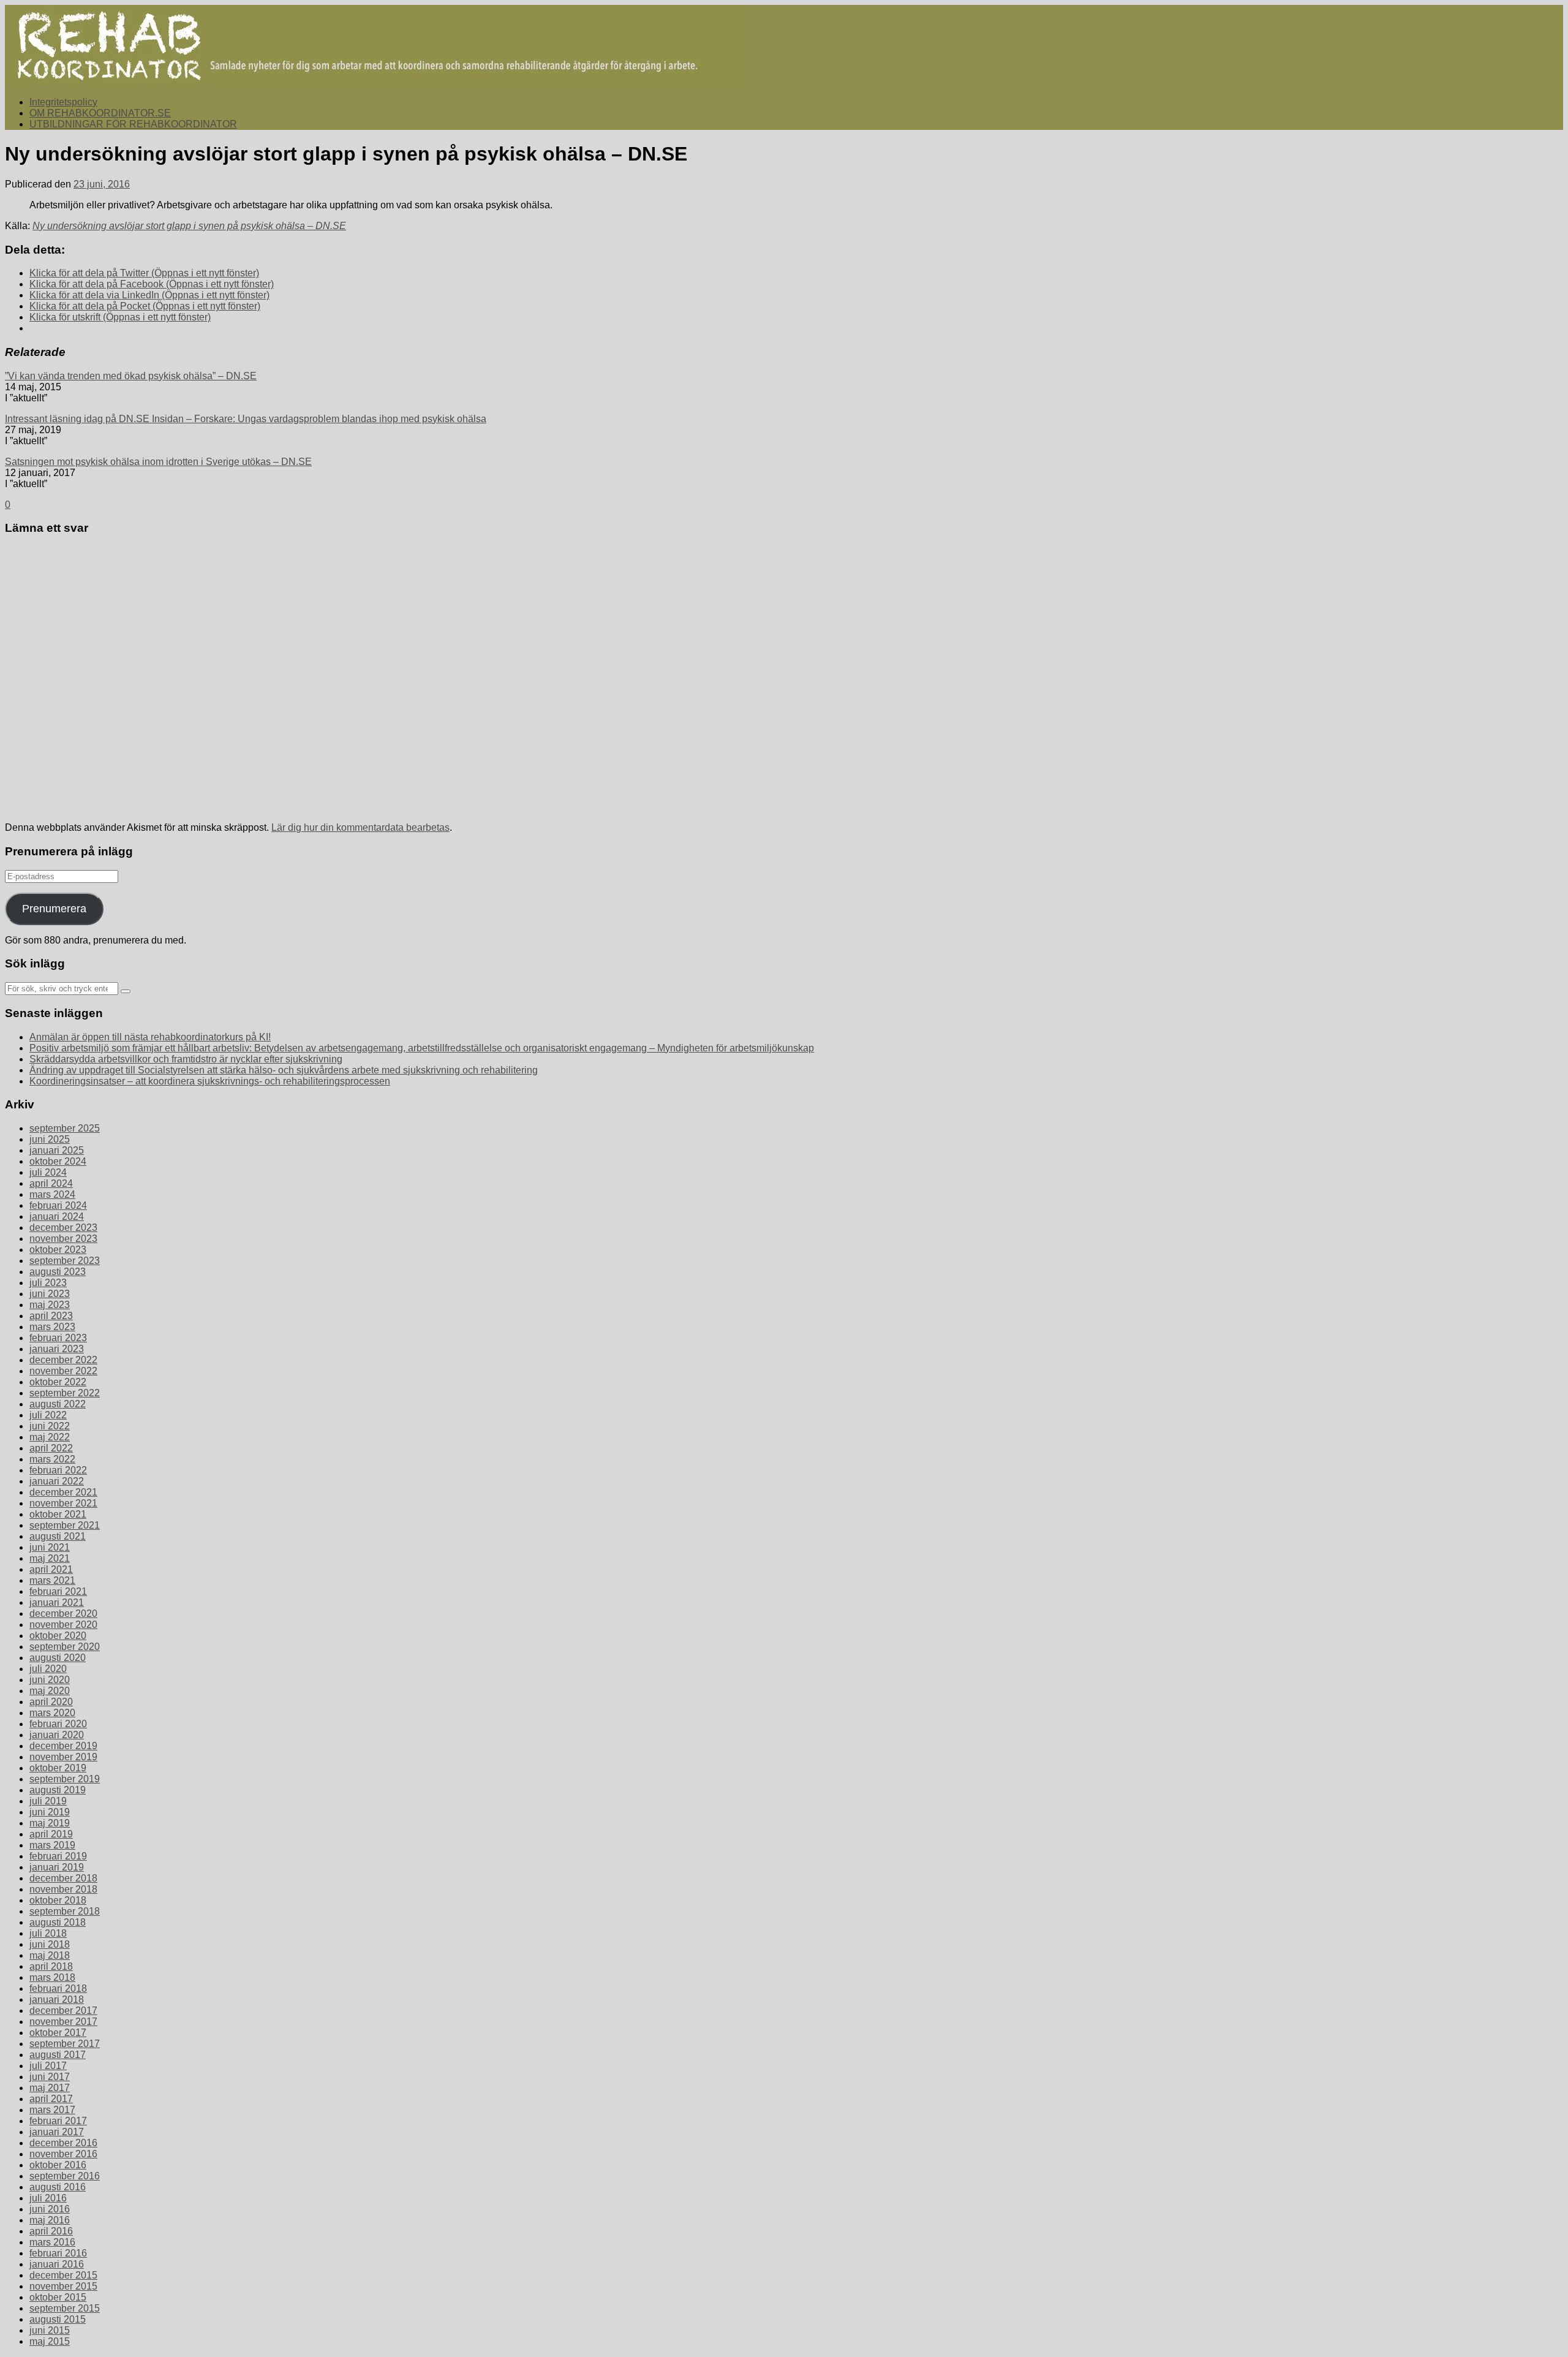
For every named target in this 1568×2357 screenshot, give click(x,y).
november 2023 (63, 1239)
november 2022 (63, 1371)
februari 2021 (58, 1591)
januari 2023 (57, 1349)
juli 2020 (48, 1669)
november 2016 (63, 2154)
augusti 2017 (58, 2055)
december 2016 (63, 2143)
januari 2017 (57, 2132)
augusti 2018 (58, 1922)
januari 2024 (57, 1216)
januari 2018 (57, 1999)
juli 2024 (48, 1172)
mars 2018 (52, 1977)
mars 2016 (52, 2242)
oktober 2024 (58, 1161)
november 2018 (63, 1889)
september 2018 (65, 1911)
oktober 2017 (58, 2033)
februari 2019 (58, 1856)
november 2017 (63, 2022)
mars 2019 (52, 1845)
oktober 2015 (58, 2297)
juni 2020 (50, 1680)
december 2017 (63, 2011)
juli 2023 (48, 1283)
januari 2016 (57, 2264)
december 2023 (63, 1228)
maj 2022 (50, 1437)
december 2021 (63, 1492)
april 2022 (51, 1448)
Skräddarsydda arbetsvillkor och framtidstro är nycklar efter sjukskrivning (186, 1059)
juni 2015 (50, 2330)
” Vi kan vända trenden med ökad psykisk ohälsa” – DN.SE (131, 376)
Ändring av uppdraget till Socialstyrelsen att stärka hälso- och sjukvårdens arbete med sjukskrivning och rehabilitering (284, 1070)
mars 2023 (52, 1327)
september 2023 (65, 1261)
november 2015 (63, 2286)
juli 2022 (48, 1415)
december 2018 (63, 1878)
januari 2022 (57, 1481)
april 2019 (51, 1834)
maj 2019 (50, 1823)
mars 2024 (52, 1194)
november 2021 (63, 1503)
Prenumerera (54, 909)
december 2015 (63, 2275)
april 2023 (51, 1316)
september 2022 (65, 1393)
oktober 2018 (58, 1900)
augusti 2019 (58, 1790)
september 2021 (65, 1525)
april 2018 (51, 1966)
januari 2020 (57, 1735)
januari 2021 (57, 1602)
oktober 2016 (58, 2165)
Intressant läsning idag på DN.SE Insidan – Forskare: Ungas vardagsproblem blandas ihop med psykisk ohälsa (246, 419)
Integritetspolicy (63, 102)
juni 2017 (50, 2077)
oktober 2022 (58, 1382)
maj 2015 (50, 2341)
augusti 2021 (58, 1536)
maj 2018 (50, 1955)
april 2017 (51, 2099)
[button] (376, 45)
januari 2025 (57, 1150)
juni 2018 (50, 1944)
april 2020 (51, 1702)
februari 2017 (58, 2121)
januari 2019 (57, 1867)
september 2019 (65, 1779)
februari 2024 (58, 1205)
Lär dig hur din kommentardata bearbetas (360, 827)
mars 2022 (52, 1459)
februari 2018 (58, 1988)
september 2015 (65, 2308)
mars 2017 (52, 2110)
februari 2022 (58, 1470)
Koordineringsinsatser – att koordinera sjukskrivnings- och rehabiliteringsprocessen (210, 1081)
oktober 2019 (58, 1768)
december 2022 (63, 1360)
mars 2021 (52, 1580)
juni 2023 (50, 1294)
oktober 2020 (58, 1636)
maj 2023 (50, 1305)
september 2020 (65, 1647)
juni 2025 (50, 1139)
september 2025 (65, 1128)
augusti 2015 (58, 2319)
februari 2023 (58, 1338)
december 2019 (63, 1746)
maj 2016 (50, 2220)
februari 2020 (58, 1724)
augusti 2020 (58, 1658)
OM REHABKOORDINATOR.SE (100, 113)
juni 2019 (50, 1812)
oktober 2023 (58, 1250)
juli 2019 (48, 1801)
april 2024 (51, 1183)
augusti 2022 (58, 1404)
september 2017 (65, 2044)
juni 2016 (50, 2209)
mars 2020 (52, 1713)
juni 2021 (50, 1547)
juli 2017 (48, 2066)
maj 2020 (50, 1691)
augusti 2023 (58, 1272)
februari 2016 (58, 2253)
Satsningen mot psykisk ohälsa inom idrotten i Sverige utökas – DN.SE (158, 462)
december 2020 (63, 1614)
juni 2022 (50, 1426)
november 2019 (63, 1757)
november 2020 (63, 1625)
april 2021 (51, 1569)
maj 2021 (50, 1558)
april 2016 (51, 2231)
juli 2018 (48, 1933)
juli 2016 (48, 2198)
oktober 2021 (58, 1514)
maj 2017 (50, 2088)
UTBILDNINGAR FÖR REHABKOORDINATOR (133, 124)
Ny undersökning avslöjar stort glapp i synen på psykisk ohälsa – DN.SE (189, 226)
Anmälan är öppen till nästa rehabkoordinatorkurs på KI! (150, 1037)
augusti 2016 (58, 2187)
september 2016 (65, 2176)
